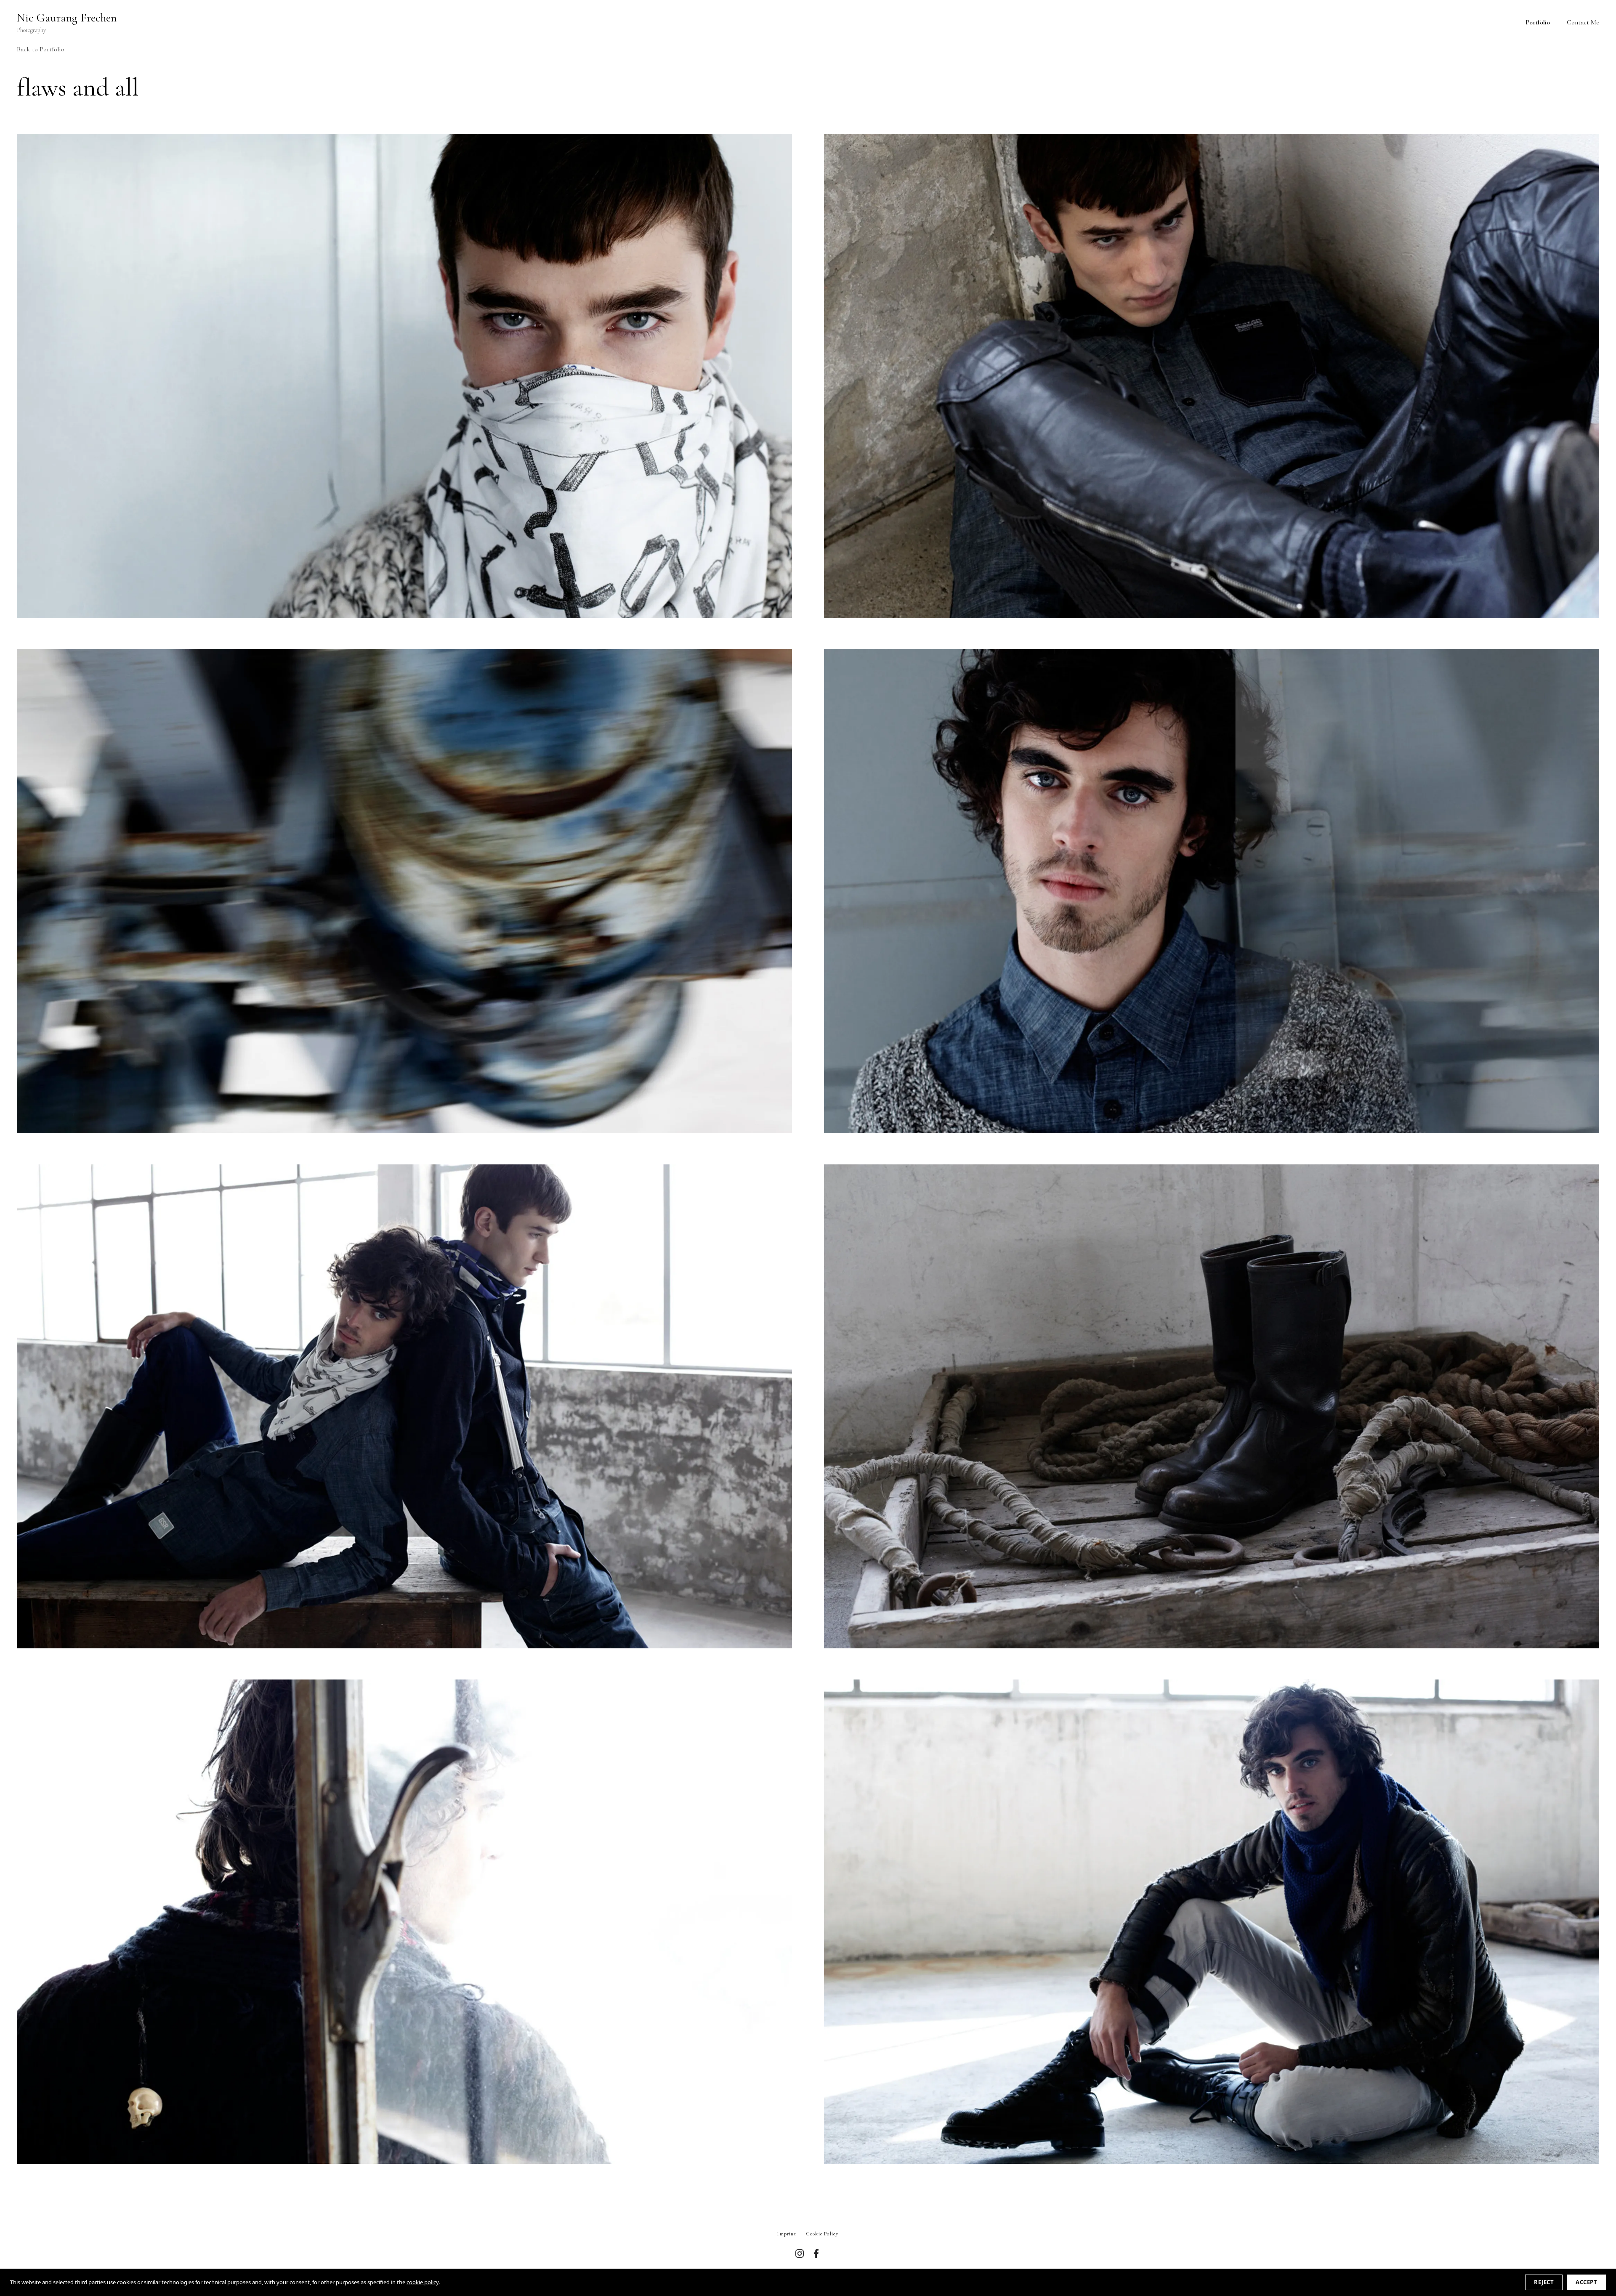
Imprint (787, 2234)
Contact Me (1583, 22)
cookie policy (423, 2282)
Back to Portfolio (41, 49)
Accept (1586, 2282)
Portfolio (1538, 22)
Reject (1544, 2282)
